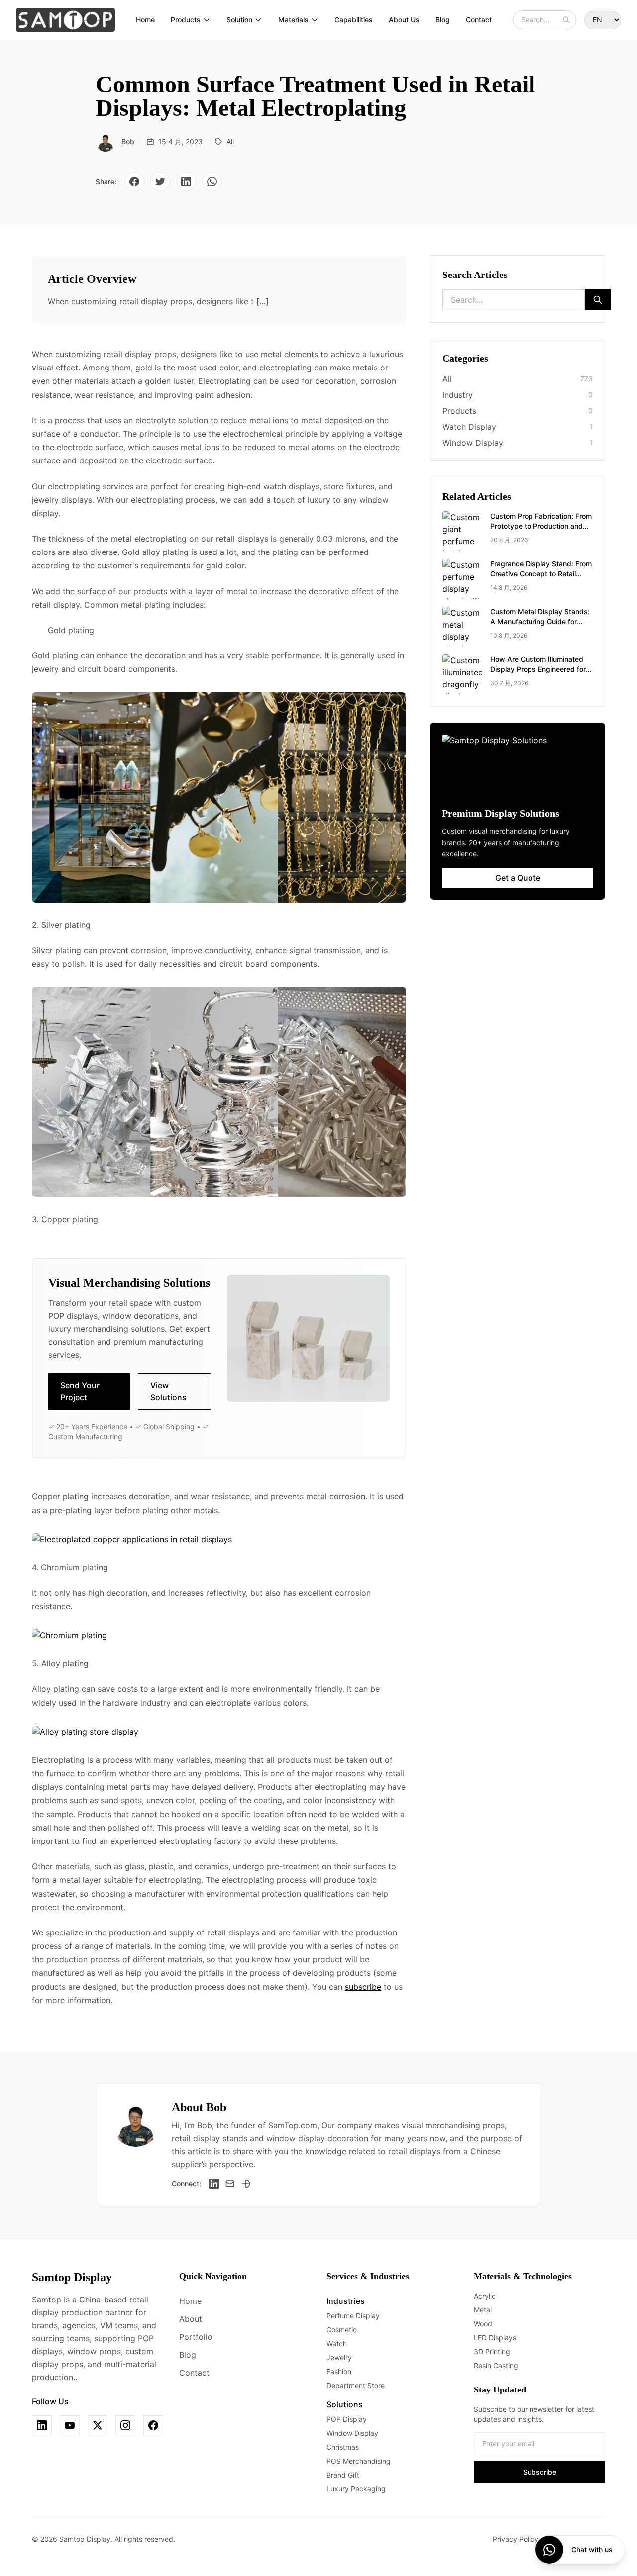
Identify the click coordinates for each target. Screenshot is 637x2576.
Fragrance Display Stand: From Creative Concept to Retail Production (541, 574)
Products (186, 20)
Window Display (352, 2433)
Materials (293, 20)
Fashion (339, 2371)
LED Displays (495, 2338)
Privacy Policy (516, 2539)
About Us (404, 20)
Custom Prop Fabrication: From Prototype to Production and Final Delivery (541, 526)
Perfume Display (353, 2316)
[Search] (566, 20)
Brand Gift (343, 2475)
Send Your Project (80, 1391)
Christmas (343, 2447)
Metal (483, 2310)
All (230, 141)
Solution (239, 20)
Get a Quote (518, 878)
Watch (337, 2344)
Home (145, 20)
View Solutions (168, 1391)
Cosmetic (342, 2330)
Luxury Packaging (356, 2489)
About (191, 2319)
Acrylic (485, 2296)
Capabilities (354, 20)
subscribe (363, 1987)
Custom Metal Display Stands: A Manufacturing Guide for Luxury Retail (540, 621)
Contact (479, 20)
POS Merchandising (359, 2461)
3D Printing (492, 2351)
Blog (443, 20)
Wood (483, 2324)
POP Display (347, 2419)
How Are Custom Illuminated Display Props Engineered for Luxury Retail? (538, 669)
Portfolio (196, 2337)
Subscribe (540, 2472)
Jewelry (339, 2357)
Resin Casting (496, 2365)
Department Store (356, 2385)
